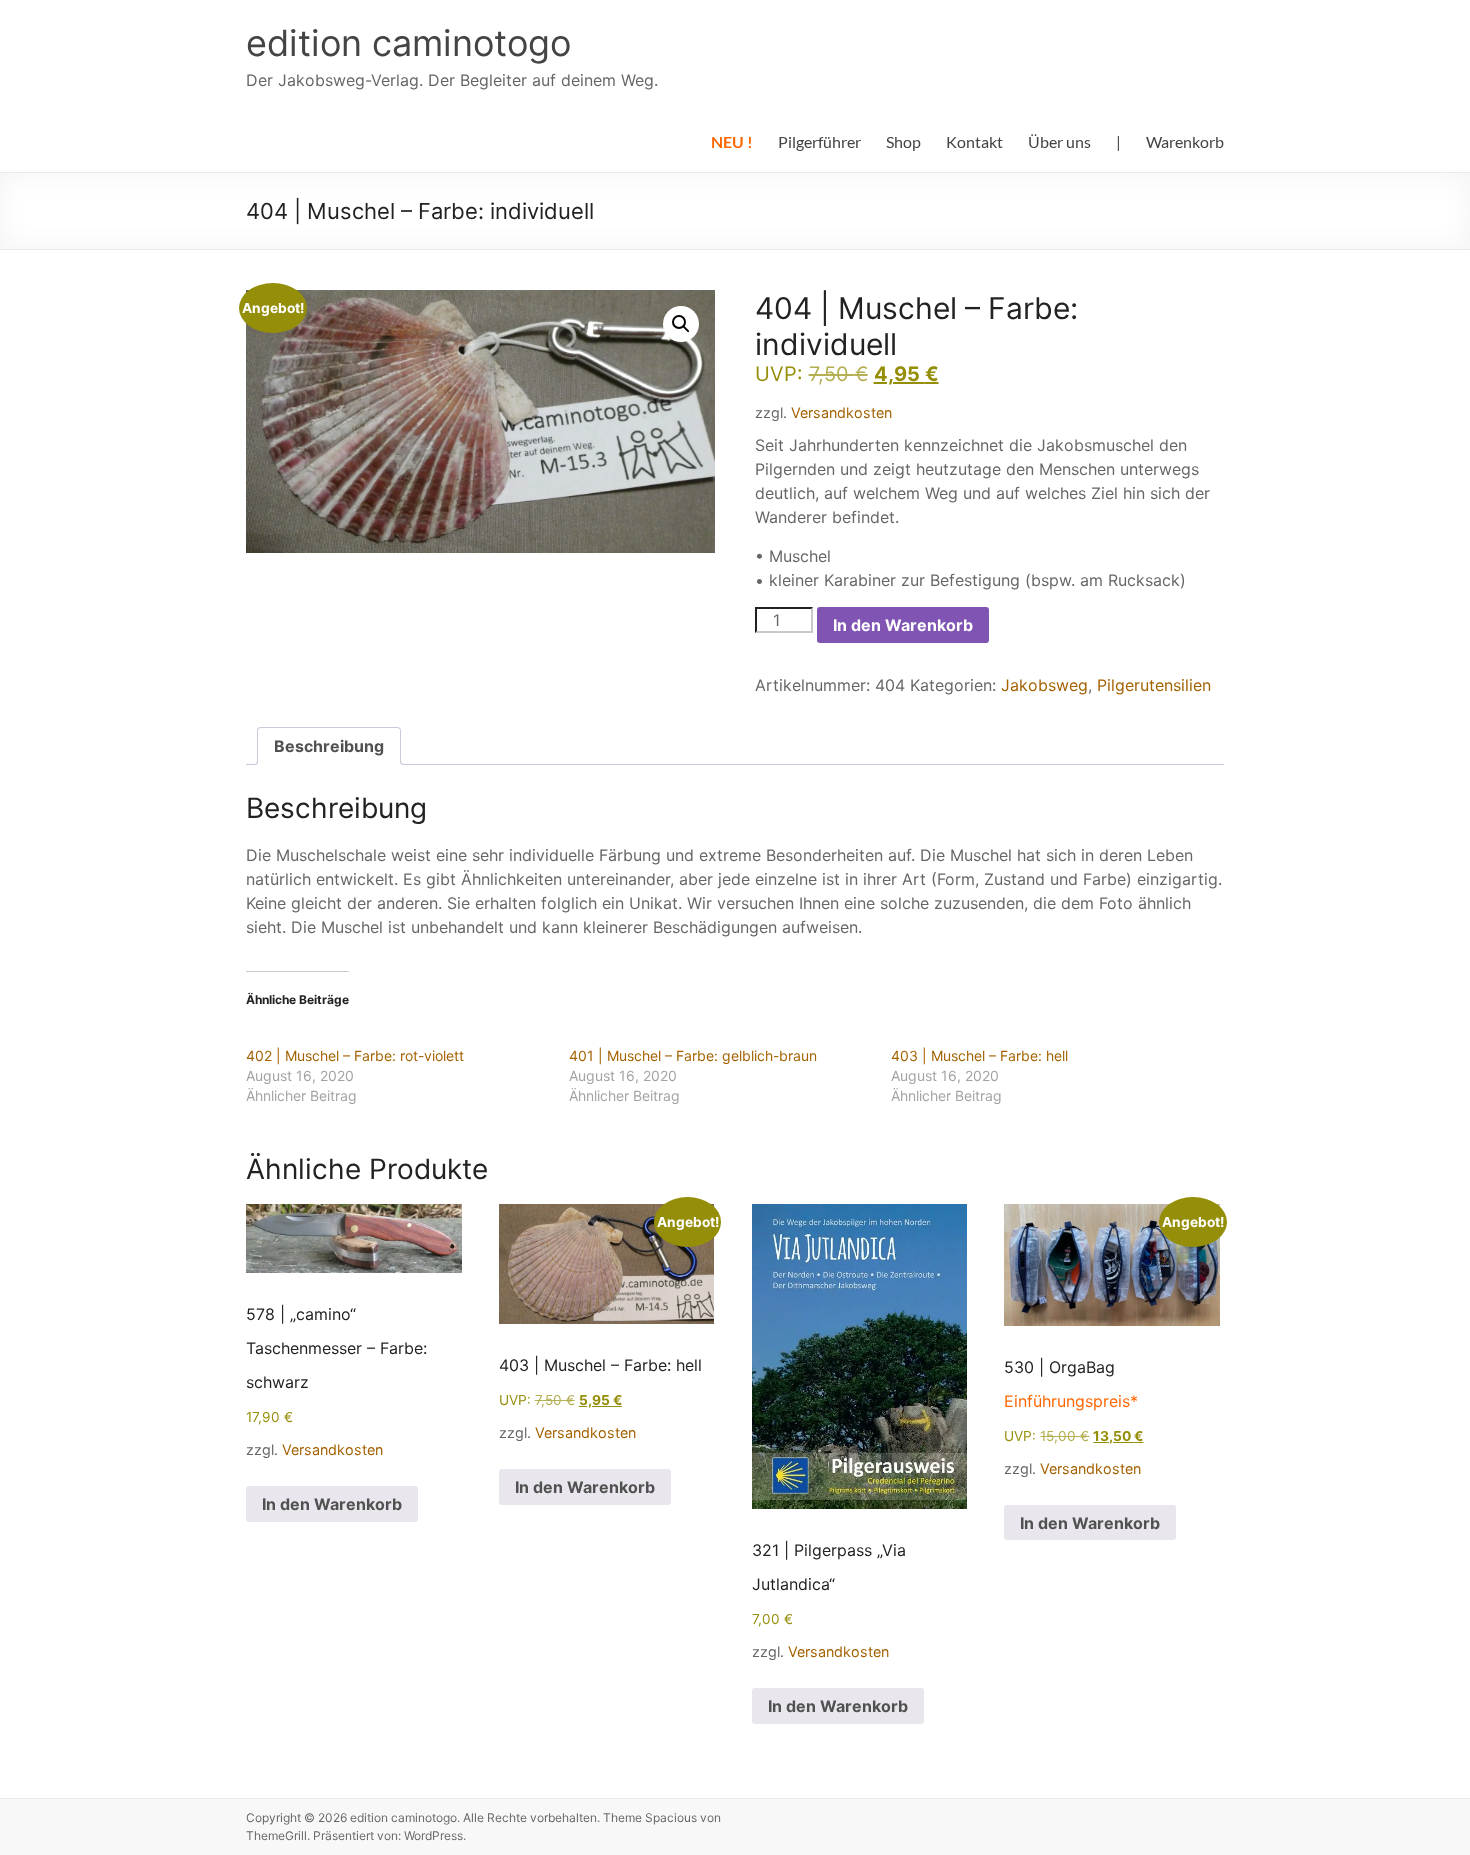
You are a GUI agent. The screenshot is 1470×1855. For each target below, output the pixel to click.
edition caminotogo (408, 43)
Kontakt (974, 141)
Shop (903, 141)
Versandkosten (841, 412)
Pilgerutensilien (1154, 685)
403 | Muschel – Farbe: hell (979, 1055)
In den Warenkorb (903, 625)
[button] (681, 324)
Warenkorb (1185, 141)
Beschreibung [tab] (329, 746)
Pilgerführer (819, 141)
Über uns (1059, 141)
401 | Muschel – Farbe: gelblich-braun (693, 1055)
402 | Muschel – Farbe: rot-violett (355, 1055)
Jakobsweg (1044, 685)
